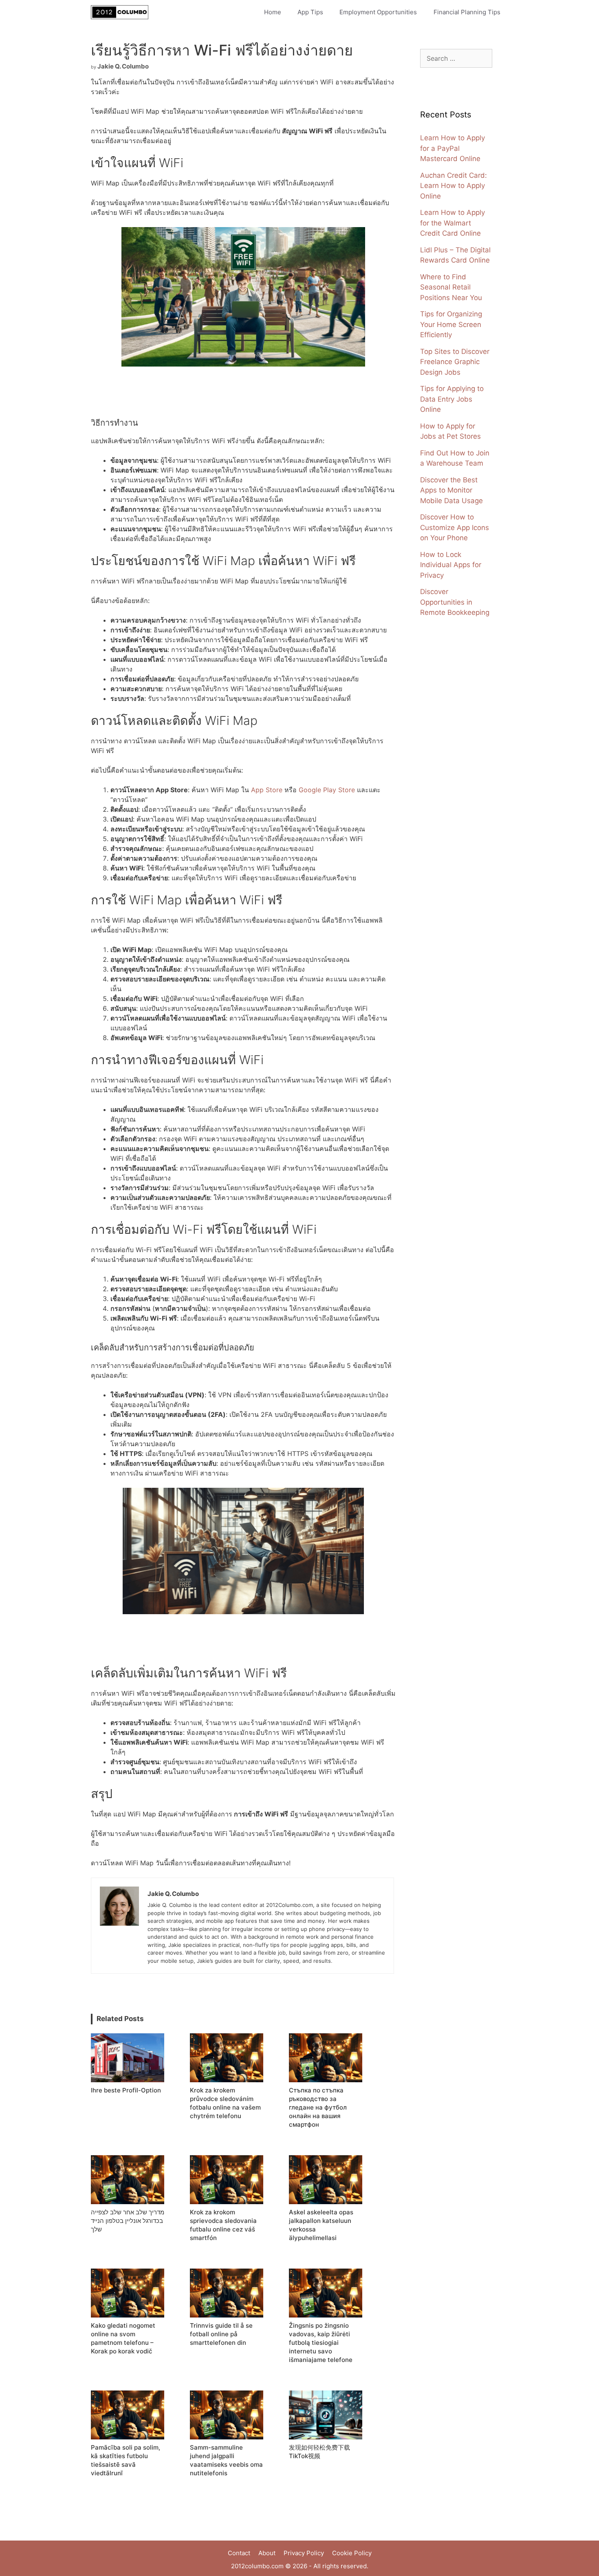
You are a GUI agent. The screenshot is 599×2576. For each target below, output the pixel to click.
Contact (239, 2553)
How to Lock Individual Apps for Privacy (451, 565)
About (267, 2553)
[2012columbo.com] (122, 12)
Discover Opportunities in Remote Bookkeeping (455, 602)
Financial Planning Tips (467, 12)
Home (273, 12)
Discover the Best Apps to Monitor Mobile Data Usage (451, 490)
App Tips (310, 12)
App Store (267, 790)
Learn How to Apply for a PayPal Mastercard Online (453, 148)
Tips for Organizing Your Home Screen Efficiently (451, 324)
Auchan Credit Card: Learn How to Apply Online (454, 186)
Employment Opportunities (378, 12)
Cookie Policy (352, 2553)
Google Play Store (327, 790)
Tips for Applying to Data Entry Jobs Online (452, 399)
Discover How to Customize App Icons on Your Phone (455, 527)
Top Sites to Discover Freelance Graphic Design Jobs (455, 362)
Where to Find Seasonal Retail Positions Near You (451, 287)
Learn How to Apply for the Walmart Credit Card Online (453, 223)
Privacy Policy (304, 2553)
